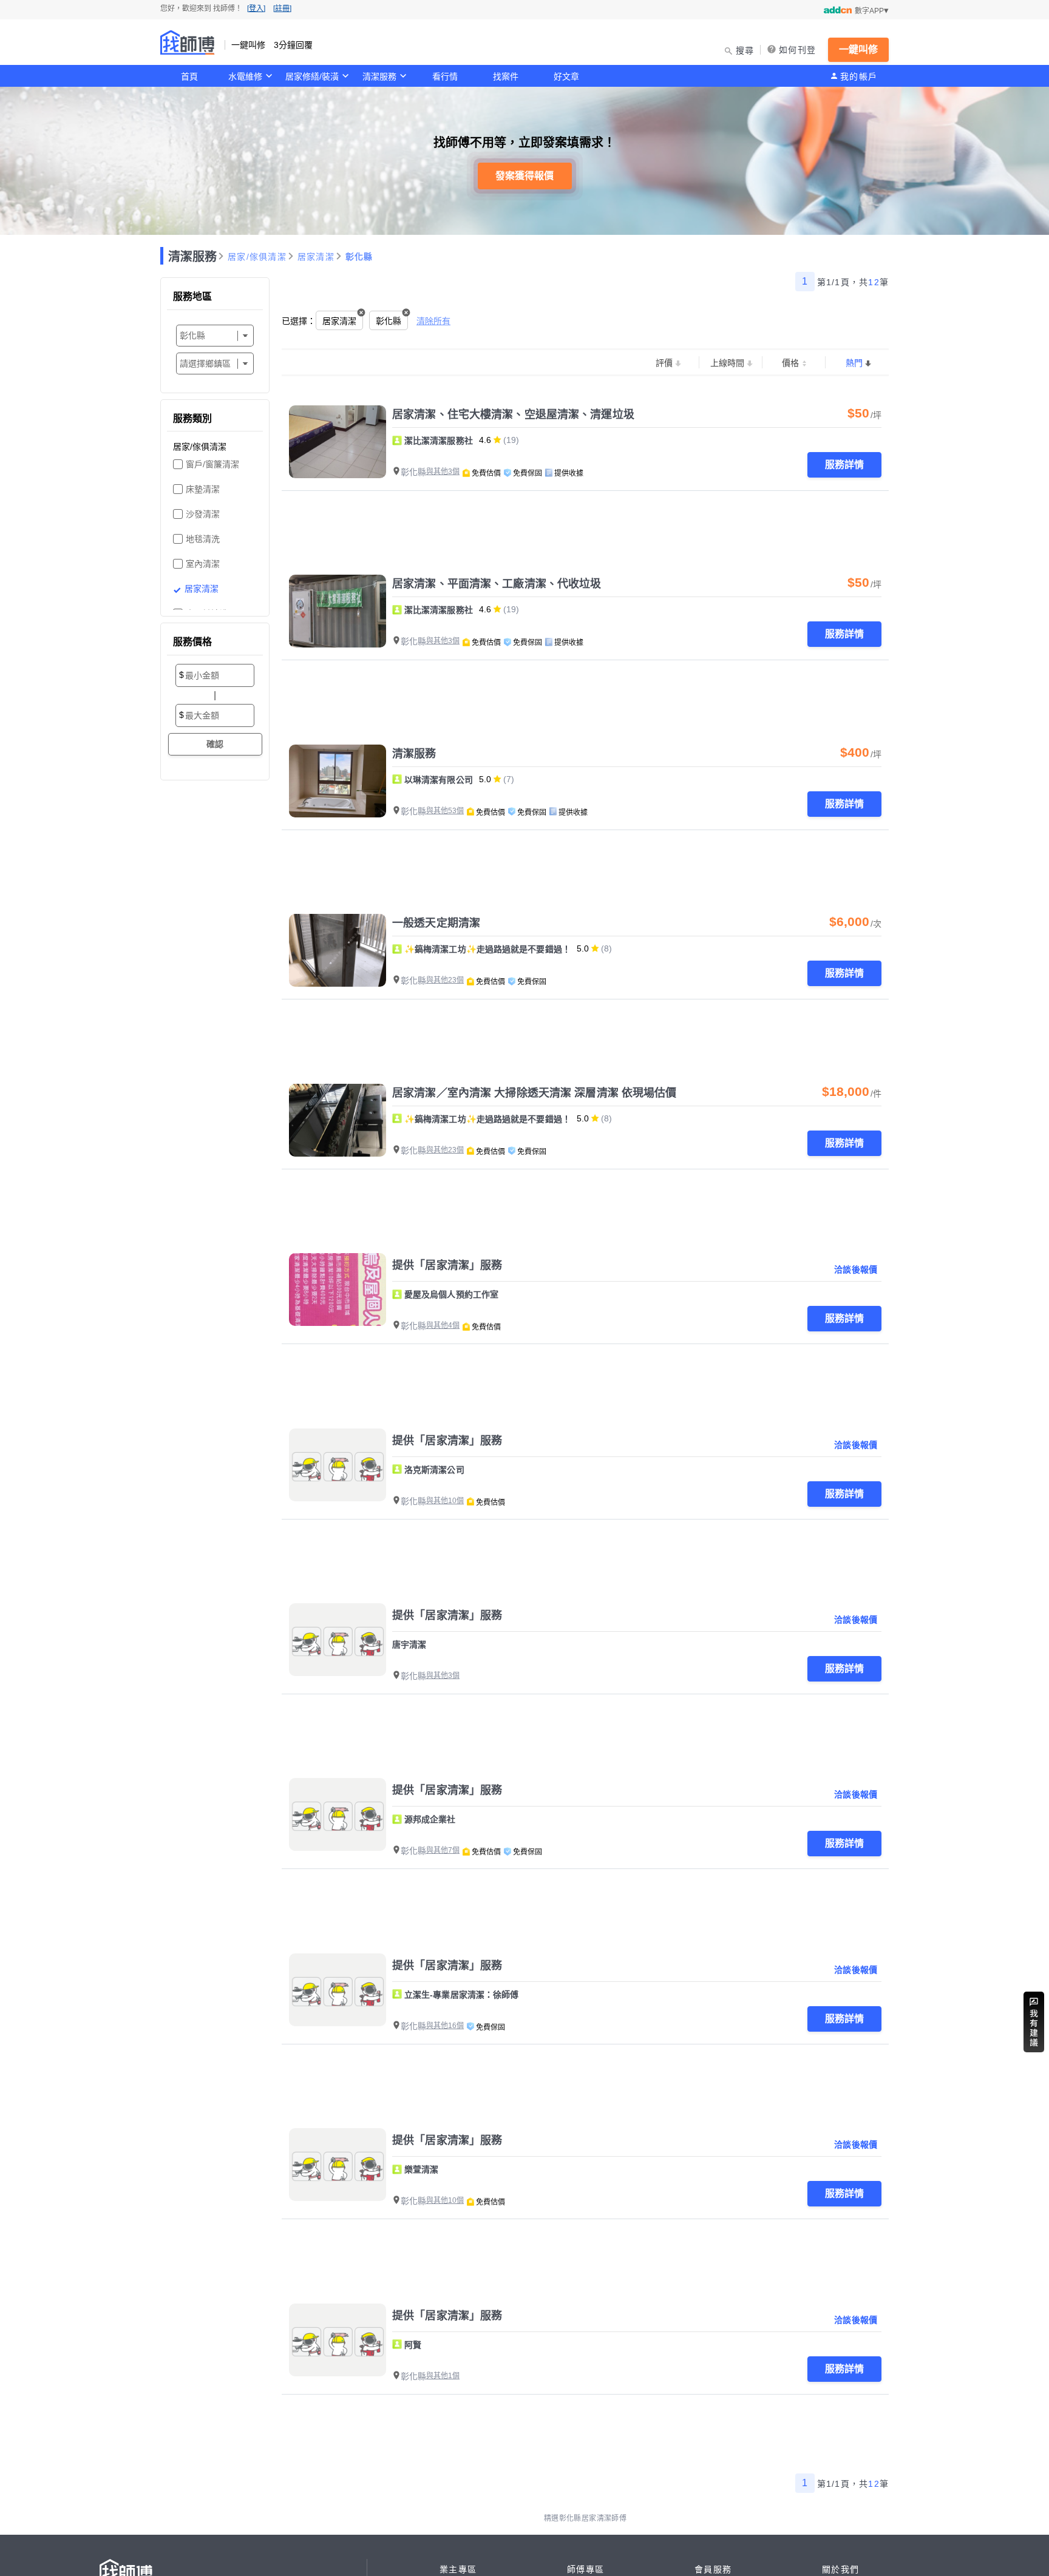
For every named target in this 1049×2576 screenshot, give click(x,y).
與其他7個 (443, 1850)
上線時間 (727, 363)
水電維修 (245, 76)
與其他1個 (443, 2376)
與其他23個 (445, 980)
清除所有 (433, 321)
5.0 (485, 779)
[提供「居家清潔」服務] (338, 1290)
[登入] (256, 8)
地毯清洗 (203, 539)
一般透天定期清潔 (436, 923)
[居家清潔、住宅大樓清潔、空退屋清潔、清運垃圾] (338, 442)
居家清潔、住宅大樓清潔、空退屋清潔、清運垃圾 (513, 414)
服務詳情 (844, 465)
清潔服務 (379, 76)
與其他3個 (443, 472)
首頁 (189, 76)
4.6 (485, 440)
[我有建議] (1034, 2022)
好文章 (566, 76)
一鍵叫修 (858, 49)
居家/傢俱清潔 (257, 257)
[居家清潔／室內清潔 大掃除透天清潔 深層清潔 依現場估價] (338, 1120)
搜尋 (745, 50)
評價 (664, 363)
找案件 (506, 76)
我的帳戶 (859, 76)
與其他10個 (445, 1501)
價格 (790, 363)
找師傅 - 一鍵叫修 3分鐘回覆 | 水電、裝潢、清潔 (188, 42)
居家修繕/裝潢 (312, 76)
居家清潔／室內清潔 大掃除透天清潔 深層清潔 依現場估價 (535, 1093)
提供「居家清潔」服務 (447, 1265)
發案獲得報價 (524, 176)
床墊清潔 (203, 489)
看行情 (445, 76)
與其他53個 (445, 811)
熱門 (854, 363)
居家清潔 (316, 257)
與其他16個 (445, 2026)
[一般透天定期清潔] (338, 950)
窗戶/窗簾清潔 (212, 464)
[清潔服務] (338, 781)
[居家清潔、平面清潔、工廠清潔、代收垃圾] (338, 611)
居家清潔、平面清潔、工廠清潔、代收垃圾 (497, 584)
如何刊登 (797, 50)
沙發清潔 (203, 514)
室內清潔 (203, 564)
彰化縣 (359, 257)
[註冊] (282, 8)
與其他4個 (443, 1325)
